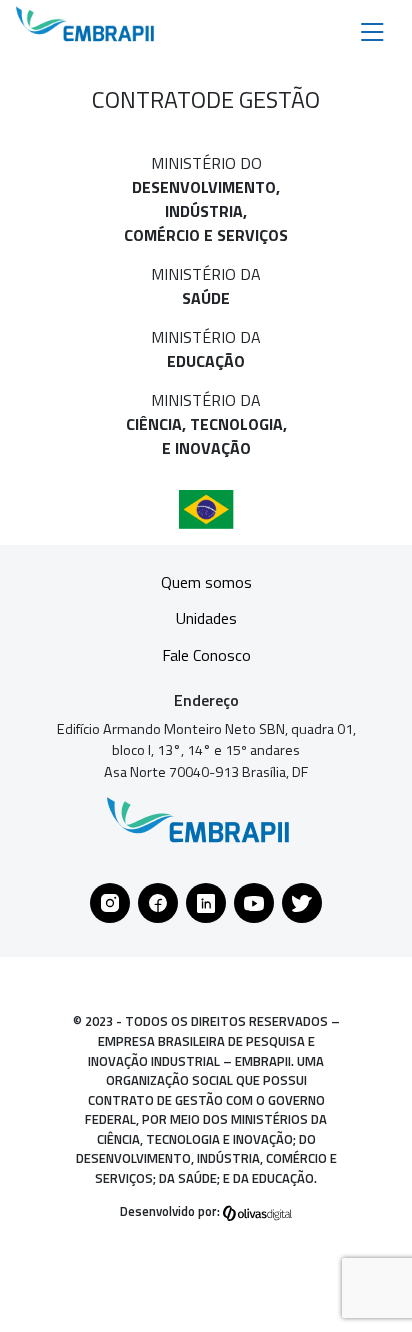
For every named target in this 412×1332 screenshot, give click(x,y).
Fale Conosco (206, 655)
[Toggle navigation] (372, 30)
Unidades (206, 618)
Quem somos (206, 582)
